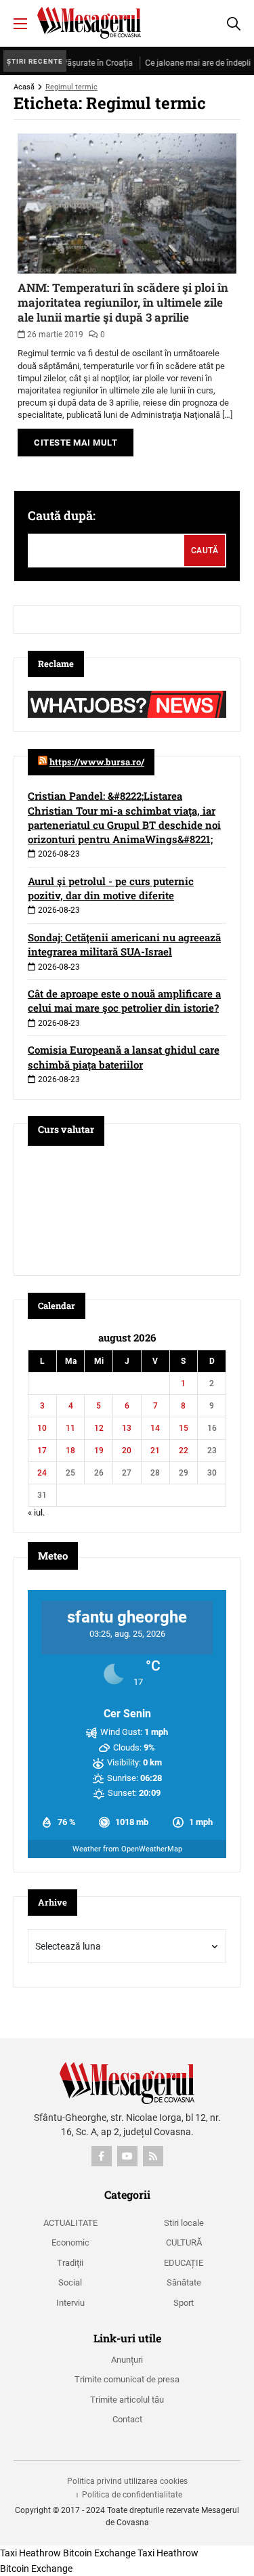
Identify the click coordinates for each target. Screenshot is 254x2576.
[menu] (20, 24)
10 (42, 1428)
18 (70, 1451)
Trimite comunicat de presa (127, 2379)
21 (155, 1451)
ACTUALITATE (70, 2223)
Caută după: (62, 515)
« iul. (36, 1512)
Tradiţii (70, 2263)
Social (70, 2282)
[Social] (102, 2156)
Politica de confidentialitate (132, 2495)
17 (42, 1451)
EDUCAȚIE (184, 2263)
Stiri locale (184, 2223)
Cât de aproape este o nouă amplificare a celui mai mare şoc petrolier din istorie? (124, 1001)
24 (42, 1473)
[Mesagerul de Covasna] (89, 23)
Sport (184, 2303)
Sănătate (184, 2282)
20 (127, 1451)
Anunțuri (127, 2360)
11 (70, 1428)
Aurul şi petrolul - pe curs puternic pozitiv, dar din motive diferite (111, 888)
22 (184, 1451)
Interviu (70, 2303)
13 (127, 1428)
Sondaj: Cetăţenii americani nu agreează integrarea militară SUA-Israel (124, 944)
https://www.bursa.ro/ (97, 762)
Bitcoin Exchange (99, 2553)
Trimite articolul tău (127, 2400)
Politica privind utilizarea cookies (127, 2481)
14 (155, 1428)
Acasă (24, 87)
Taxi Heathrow (30, 2553)
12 (99, 1428)
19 (99, 1451)
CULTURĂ (184, 2242)
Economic (70, 2242)
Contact (127, 2419)
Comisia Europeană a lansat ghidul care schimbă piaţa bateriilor (124, 1057)
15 (184, 1428)
